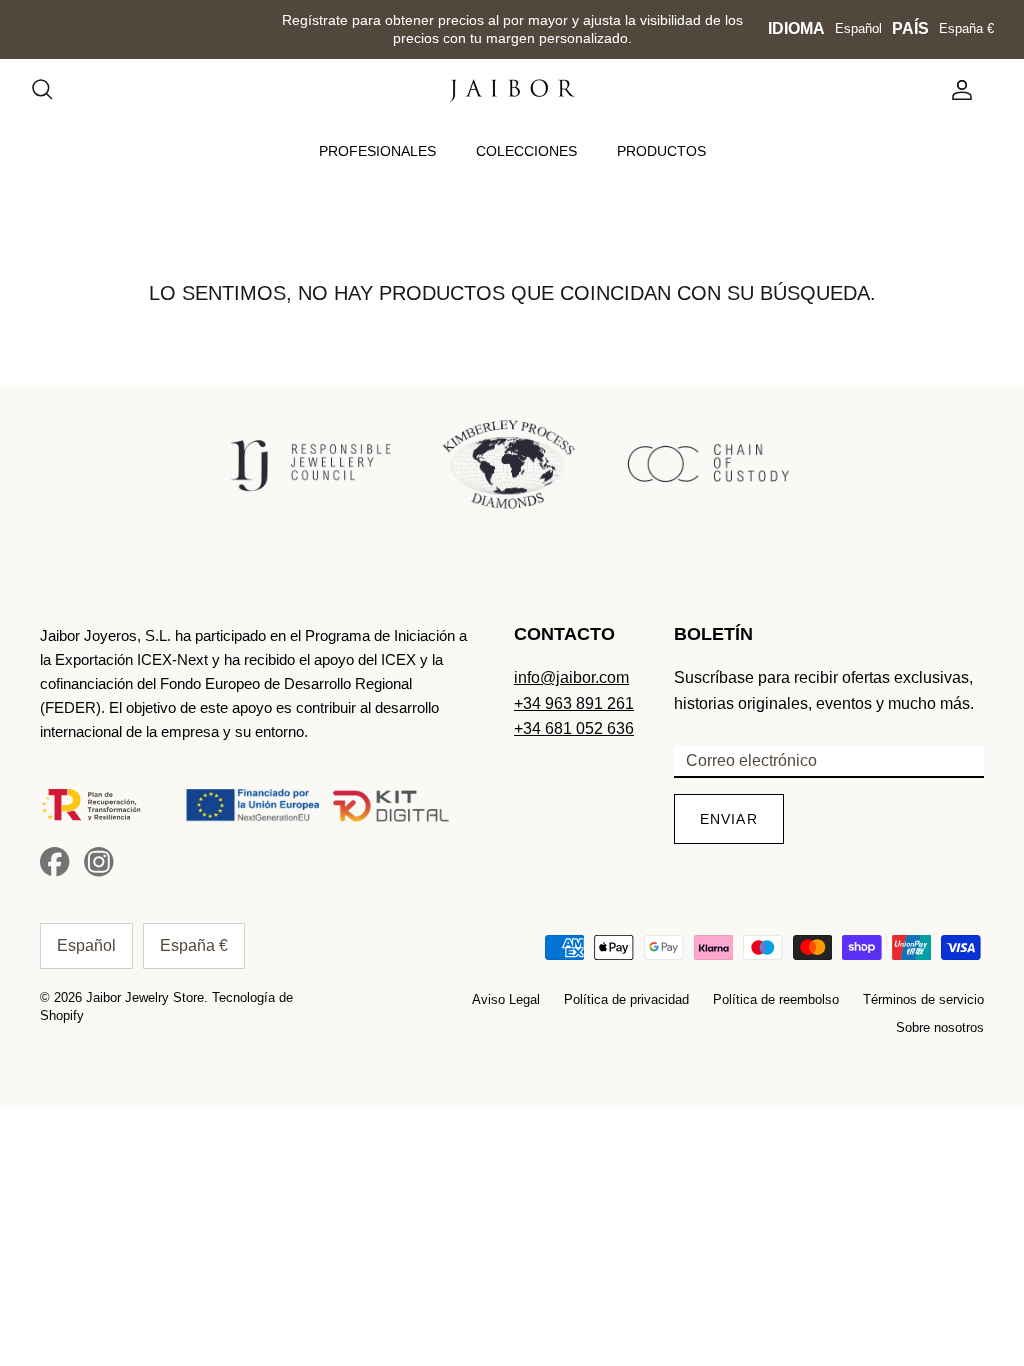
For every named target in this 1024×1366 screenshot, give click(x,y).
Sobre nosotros (940, 1027)
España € (966, 28)
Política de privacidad (626, 999)
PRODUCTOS (661, 151)
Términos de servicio (923, 999)
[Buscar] (52, 90)
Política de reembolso (776, 999)
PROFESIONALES (377, 151)
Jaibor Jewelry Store (145, 997)
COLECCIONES (526, 151)
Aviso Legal (506, 999)
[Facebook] (55, 862)
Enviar (729, 819)
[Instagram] (99, 862)
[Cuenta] (958, 90)
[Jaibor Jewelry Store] (512, 90)
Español (858, 28)
